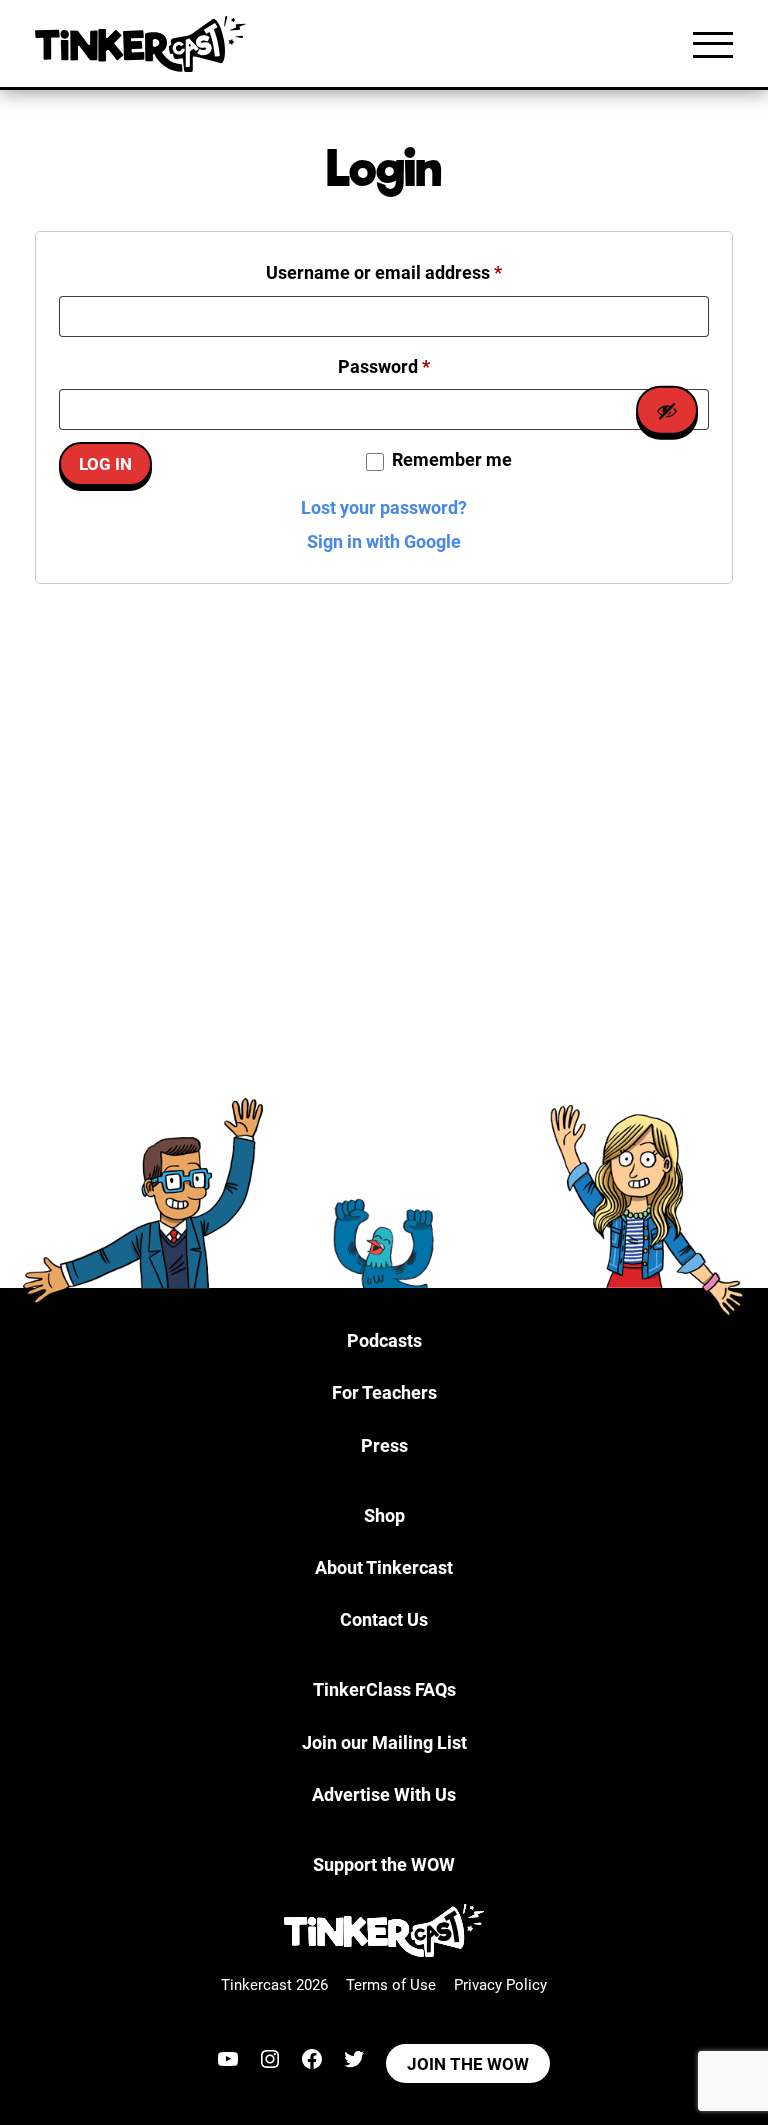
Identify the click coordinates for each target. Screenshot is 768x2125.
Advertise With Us (384, 1794)
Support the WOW (384, 1864)
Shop (384, 1515)
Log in (105, 464)
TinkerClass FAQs (384, 1689)
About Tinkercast (384, 1567)
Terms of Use (391, 1985)
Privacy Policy (500, 1985)
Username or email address (420, 272)
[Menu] (713, 44)
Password (420, 366)
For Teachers (384, 1392)
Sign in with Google (384, 541)
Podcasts (384, 1340)
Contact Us (384, 1619)
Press (384, 1445)
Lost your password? (384, 507)
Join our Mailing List (384, 1742)
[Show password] (667, 410)
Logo (145, 44)
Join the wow (468, 2064)
